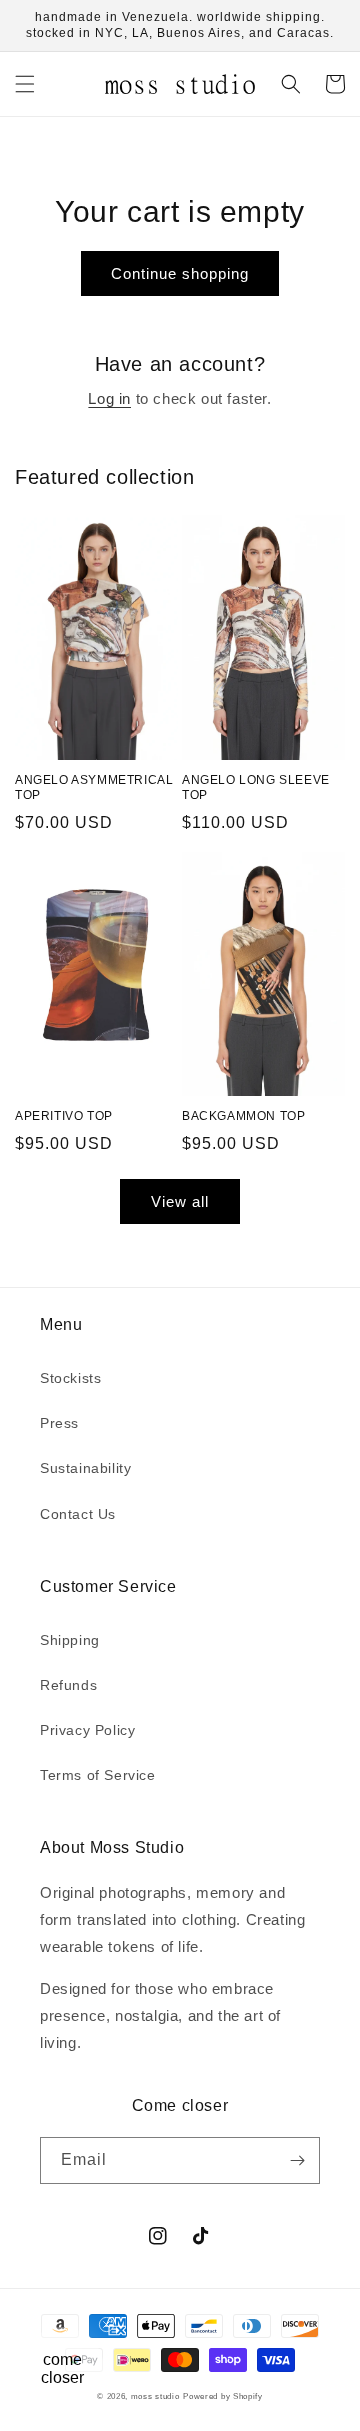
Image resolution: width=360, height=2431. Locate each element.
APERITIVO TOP (64, 1116)
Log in (109, 398)
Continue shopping (180, 273)
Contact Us (78, 1514)
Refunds (68, 1685)
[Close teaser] (106, 2324)
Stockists (70, 1378)
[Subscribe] (297, 2160)
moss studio (155, 2396)
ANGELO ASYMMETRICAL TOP (94, 788)
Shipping (70, 1640)
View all (180, 1201)
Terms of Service (98, 1775)
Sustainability (85, 1468)
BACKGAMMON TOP (243, 1116)
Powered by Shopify (223, 2396)
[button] (25, 84)
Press (59, 1423)
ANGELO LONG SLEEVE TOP (256, 788)
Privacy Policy (87, 1730)
